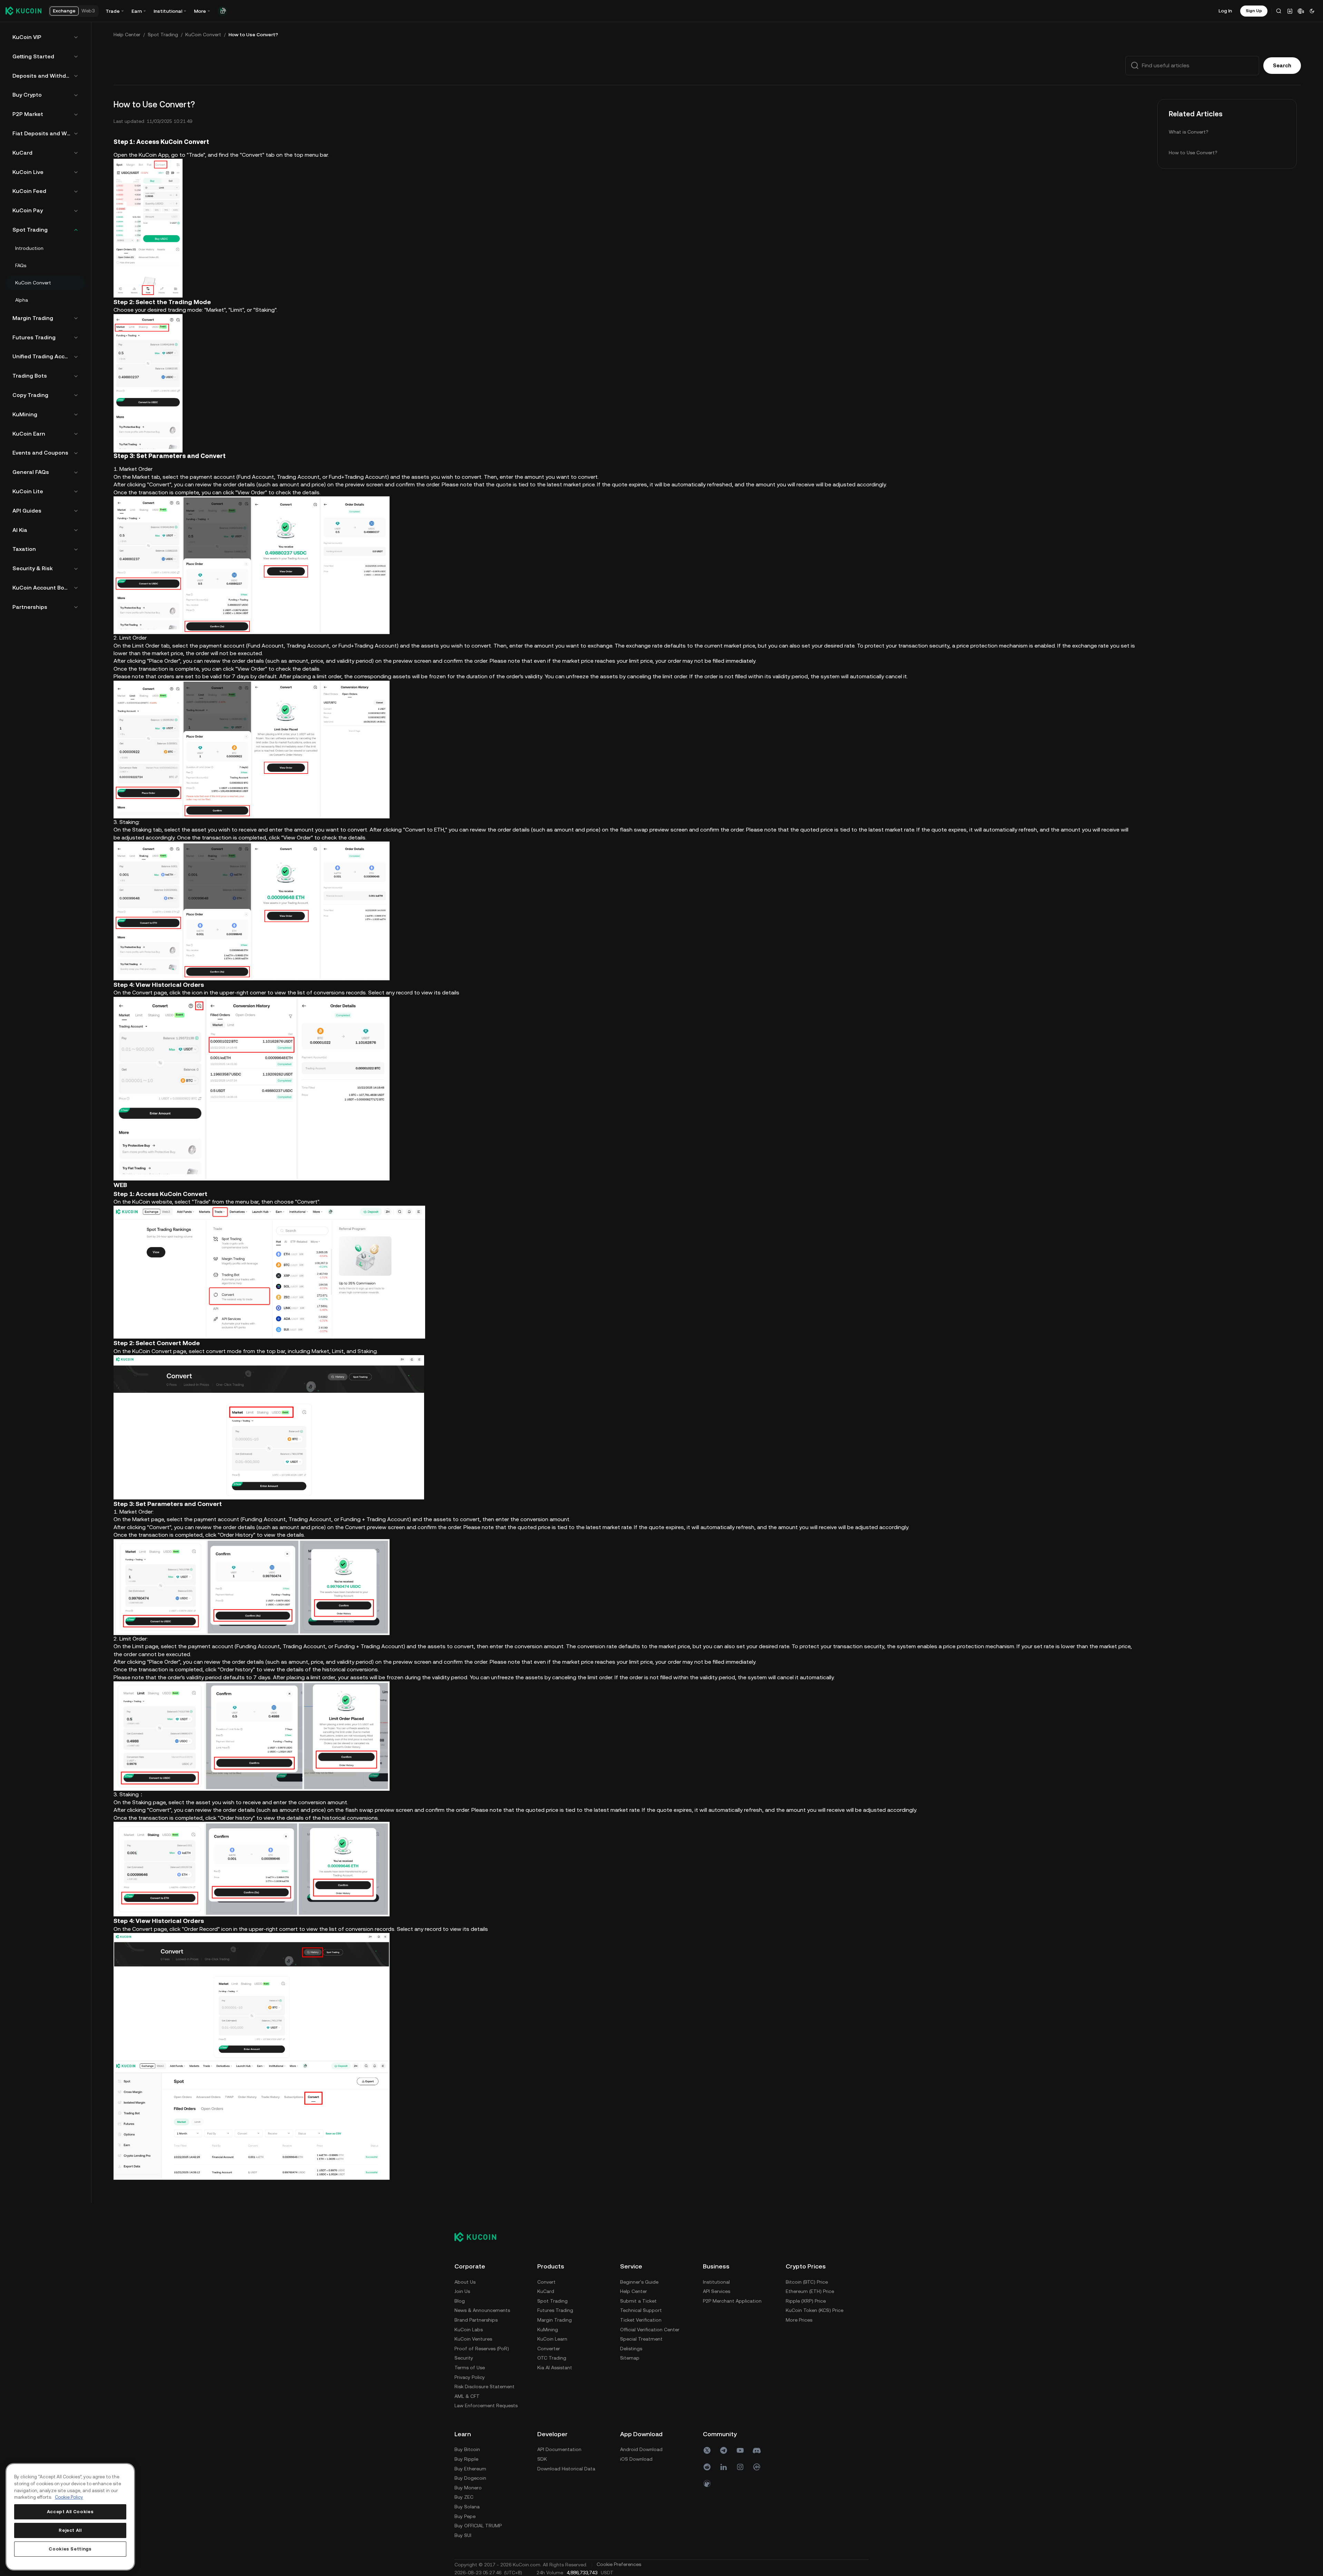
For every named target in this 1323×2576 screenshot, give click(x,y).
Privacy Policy (470, 2377)
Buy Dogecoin (470, 2478)
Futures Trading (555, 2310)
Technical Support (641, 2310)
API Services (717, 2291)
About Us (465, 2282)
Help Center (127, 35)
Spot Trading (163, 35)
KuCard (546, 2291)
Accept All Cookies (70, 2512)
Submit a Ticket (638, 2301)
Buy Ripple (466, 2459)
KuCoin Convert (203, 35)
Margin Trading (555, 2320)
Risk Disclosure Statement (484, 2387)
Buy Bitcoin (467, 2449)
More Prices (799, 2320)
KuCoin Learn (552, 2339)
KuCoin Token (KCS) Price (815, 2310)
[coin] (707, 2483)
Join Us (462, 2291)
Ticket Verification (641, 2320)
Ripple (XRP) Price (806, 2301)
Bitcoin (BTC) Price (807, 2282)
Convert (546, 2282)
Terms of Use (470, 2368)
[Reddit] (707, 2467)
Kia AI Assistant (555, 2368)
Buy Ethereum (470, 2469)
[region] (70, 2517)
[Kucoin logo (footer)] (479, 2237)
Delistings (631, 2349)
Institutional (716, 2282)
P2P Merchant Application (732, 2301)
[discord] (757, 2450)
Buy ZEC (464, 2497)
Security (464, 2358)
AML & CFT (467, 2396)
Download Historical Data (566, 2469)
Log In (1225, 11)
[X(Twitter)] (707, 2450)
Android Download (641, 2449)
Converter (549, 2349)
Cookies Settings (70, 2549)
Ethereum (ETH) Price (810, 2291)
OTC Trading (552, 2358)
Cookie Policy (69, 2497)
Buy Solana (467, 2507)
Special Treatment (641, 2339)
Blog (460, 2301)
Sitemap (630, 2358)
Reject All (70, 2530)
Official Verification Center (650, 2330)
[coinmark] (757, 2467)
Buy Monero (468, 2488)
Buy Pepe (465, 2516)
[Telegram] (724, 2450)
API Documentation (559, 2449)
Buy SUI (463, 2535)
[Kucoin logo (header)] (23, 11)
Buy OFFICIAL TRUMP (478, 2526)
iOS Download (636, 2459)
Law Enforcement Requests (486, 2405)
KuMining (548, 2330)
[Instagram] (740, 2467)
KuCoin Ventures (473, 2339)
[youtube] (740, 2450)
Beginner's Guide (639, 2282)
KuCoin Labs (469, 2330)
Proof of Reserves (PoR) (482, 2349)
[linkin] (724, 2467)
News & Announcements (482, 2310)
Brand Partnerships (476, 2320)
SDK (542, 2459)
